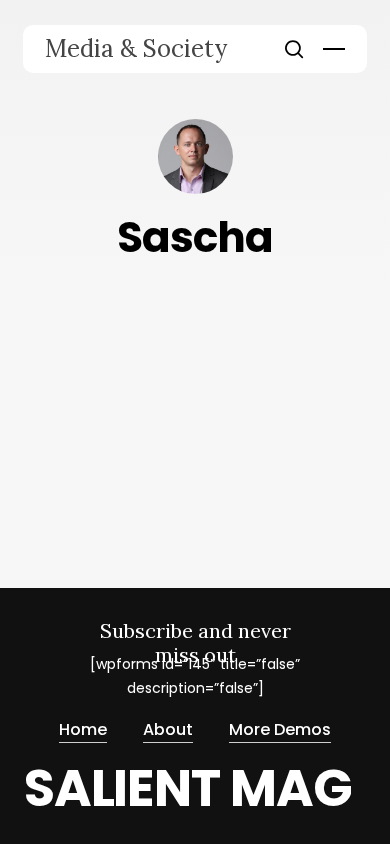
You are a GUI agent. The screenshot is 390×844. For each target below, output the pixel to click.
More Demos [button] (280, 729)
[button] (334, 49)
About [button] (168, 729)
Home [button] (83, 729)
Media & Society (136, 49)
